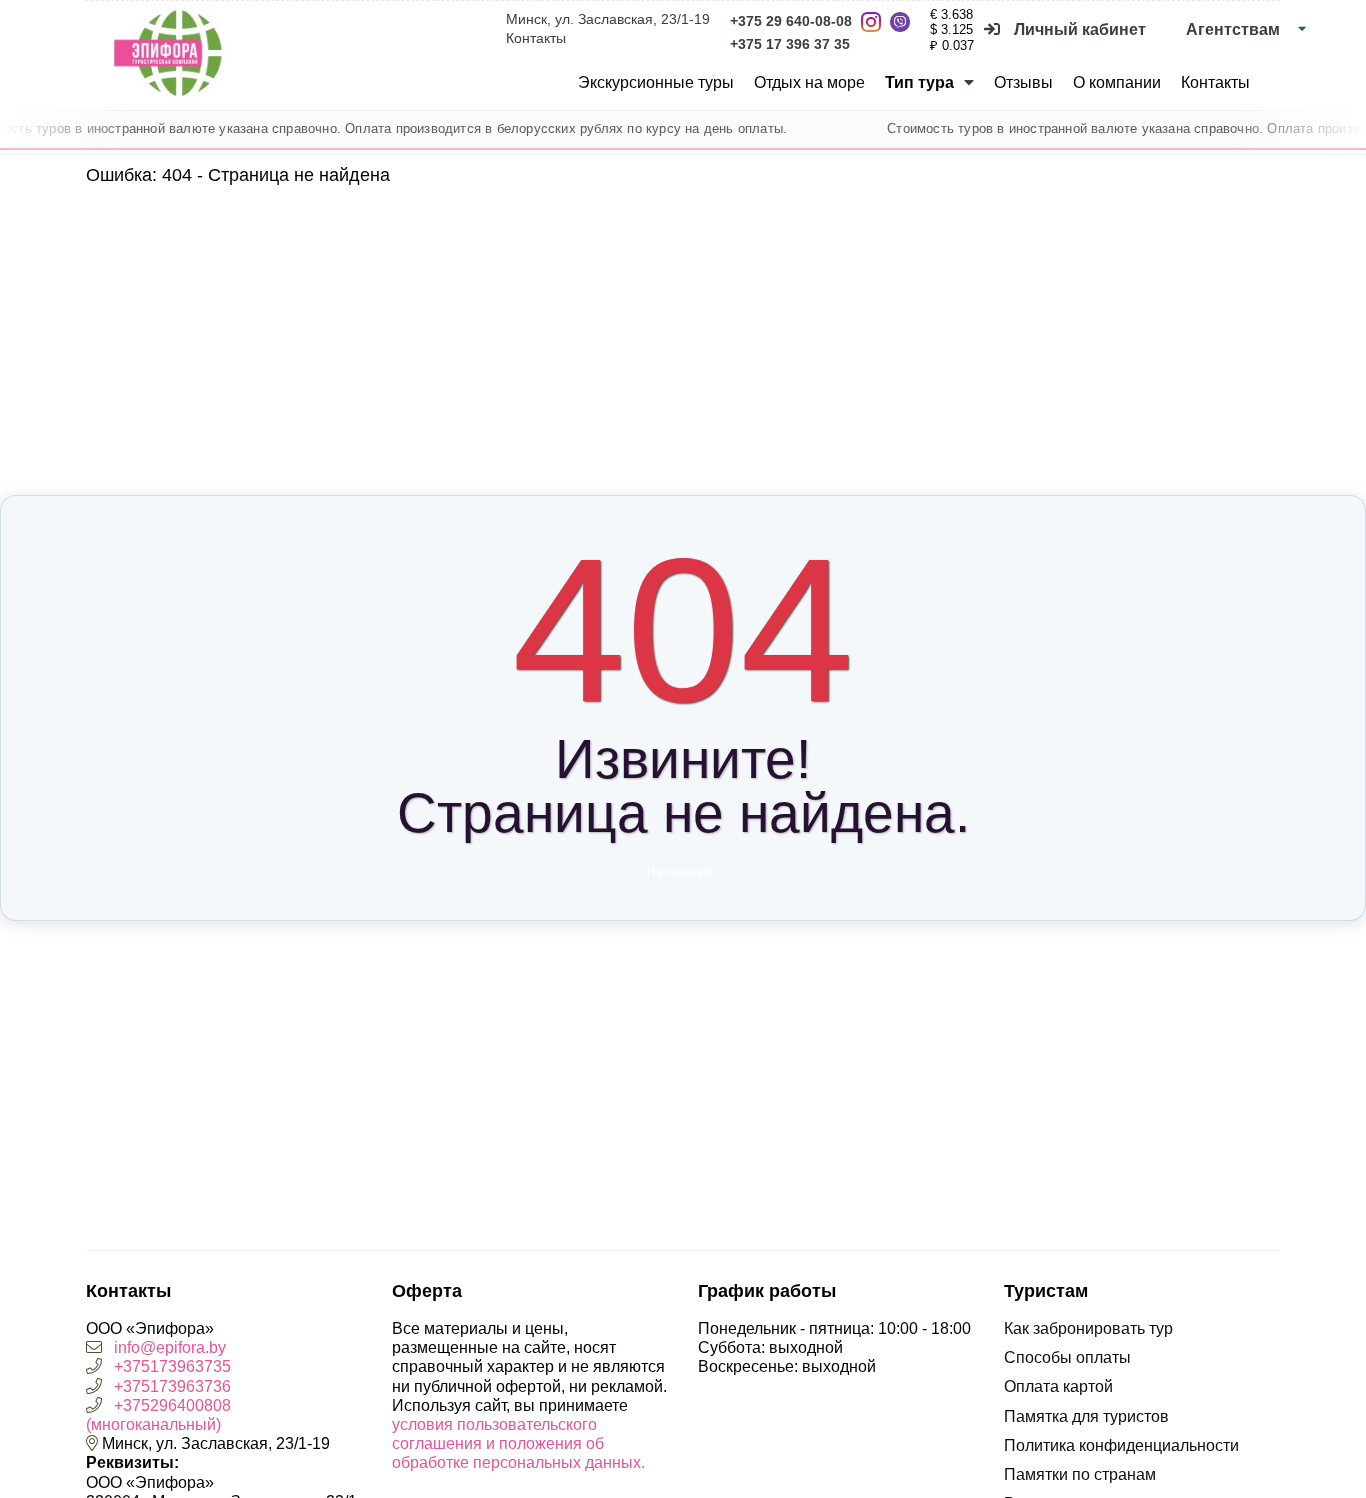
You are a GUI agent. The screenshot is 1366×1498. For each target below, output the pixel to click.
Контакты (536, 38)
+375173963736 (172, 1386)
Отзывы (1023, 82)
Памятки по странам (1080, 1474)
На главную (679, 872)
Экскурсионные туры (656, 82)
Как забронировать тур (1088, 1328)
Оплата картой (1058, 1386)
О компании (1117, 82)
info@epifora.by (170, 1347)
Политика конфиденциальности (1121, 1445)
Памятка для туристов (1086, 1416)
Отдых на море (809, 82)
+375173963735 (172, 1366)
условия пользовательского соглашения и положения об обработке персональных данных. (518, 1443)
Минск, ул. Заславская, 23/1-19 (608, 19)
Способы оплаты (1067, 1357)
